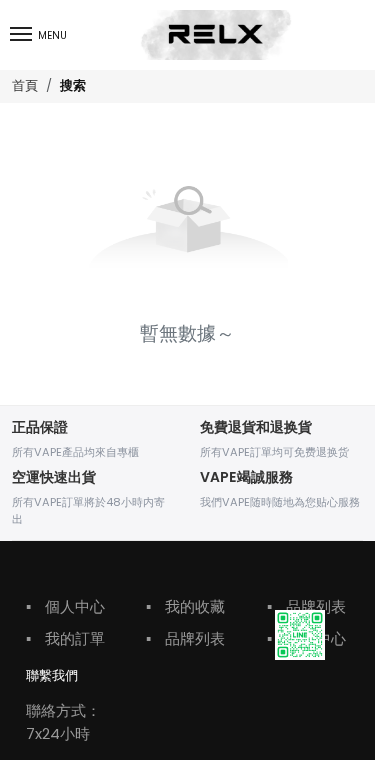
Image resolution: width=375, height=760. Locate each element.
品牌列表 (185, 638)
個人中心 (65, 606)
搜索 (73, 86)
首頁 (25, 85)
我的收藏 (185, 606)
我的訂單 (65, 638)
